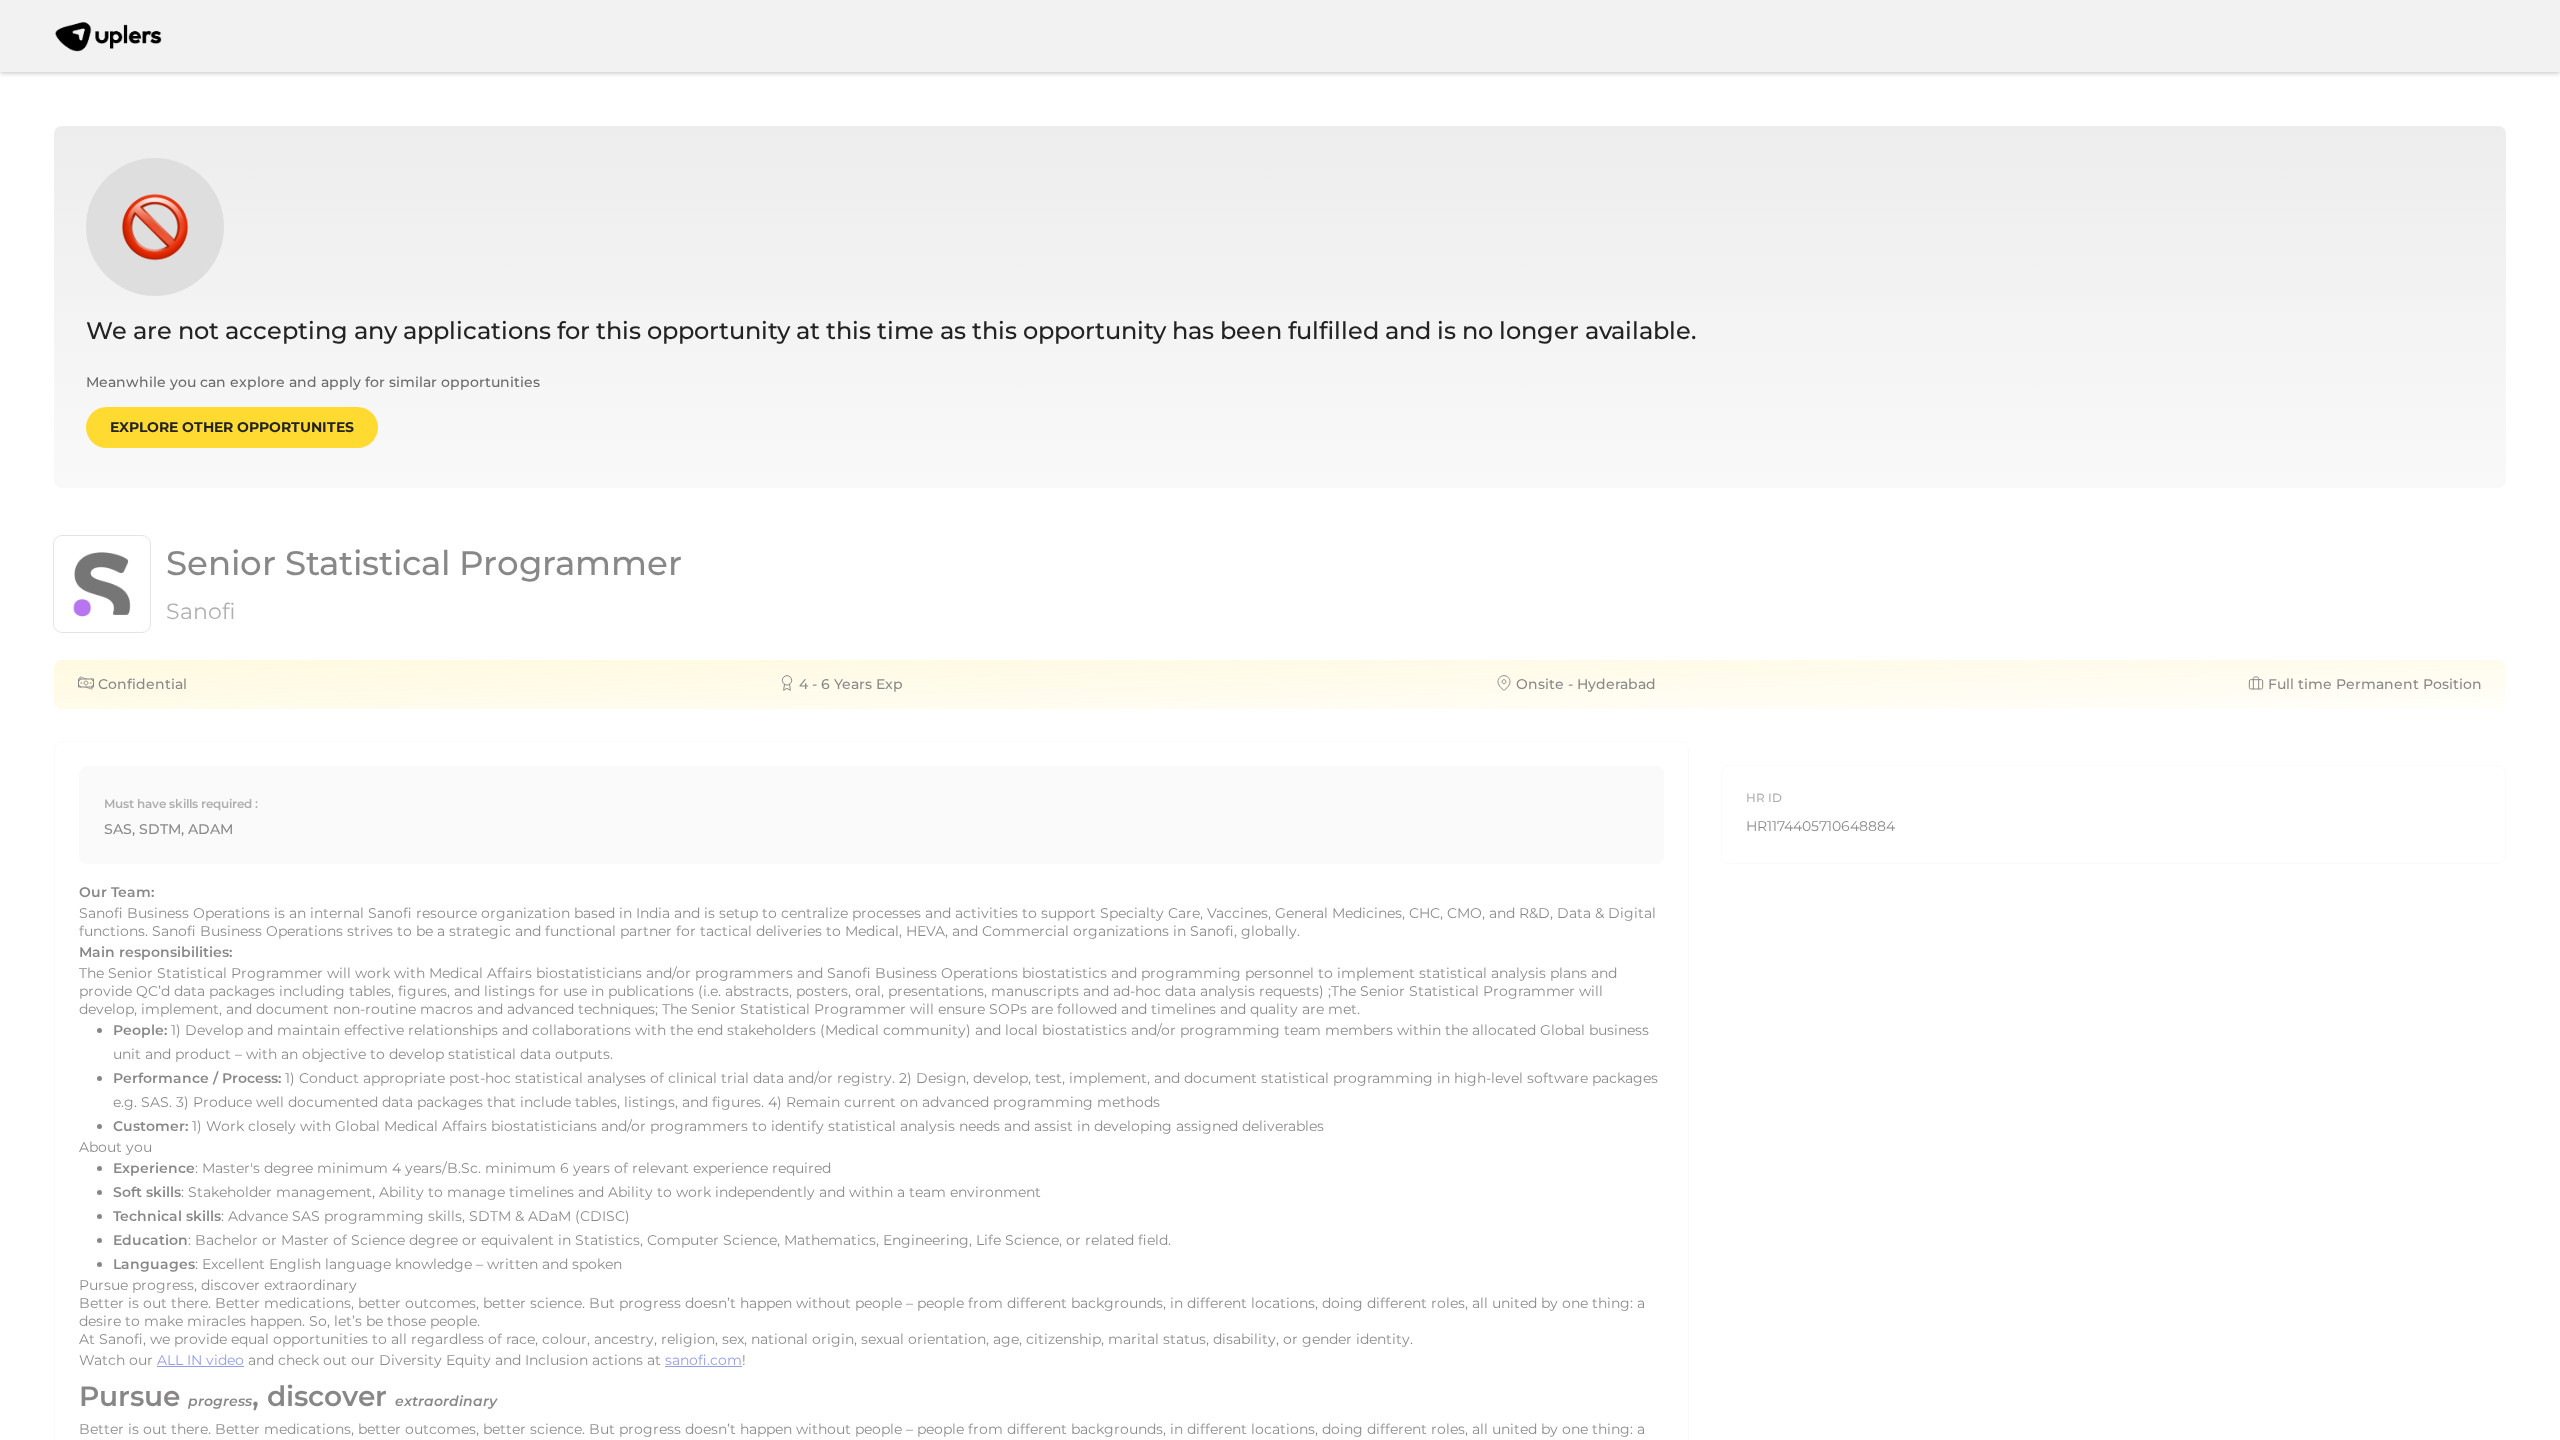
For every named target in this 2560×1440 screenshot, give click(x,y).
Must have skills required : (181, 803)
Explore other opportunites (232, 427)
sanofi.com (703, 1360)
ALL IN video (200, 1360)
